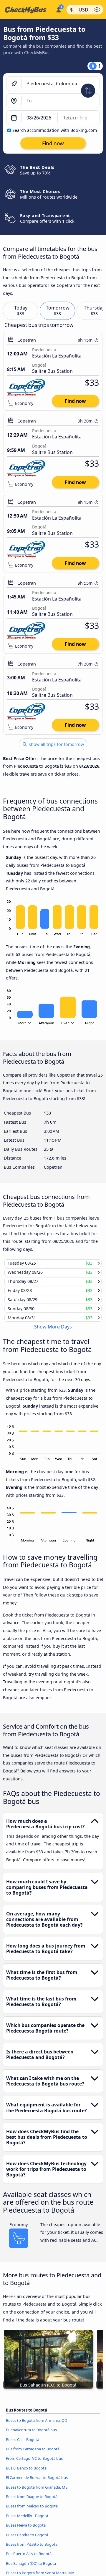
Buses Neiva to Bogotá (26, 2531)
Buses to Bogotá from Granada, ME (37, 2492)
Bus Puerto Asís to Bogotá (29, 2559)
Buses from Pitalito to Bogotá (32, 2550)
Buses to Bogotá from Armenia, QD (37, 2426)
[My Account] (58, 9)
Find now (75, 401)
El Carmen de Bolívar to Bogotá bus (37, 2483)
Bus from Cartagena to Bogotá (33, 2454)
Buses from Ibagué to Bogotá (32, 2502)
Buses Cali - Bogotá (23, 2445)
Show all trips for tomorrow (56, 744)
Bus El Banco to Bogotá (26, 2474)
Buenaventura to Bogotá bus (31, 2435)
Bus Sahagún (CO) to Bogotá (31, 2569)
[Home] (27, 10)
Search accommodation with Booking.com (55, 130)
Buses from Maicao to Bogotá (32, 2512)
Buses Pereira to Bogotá (27, 2540)
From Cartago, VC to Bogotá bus (34, 2464)
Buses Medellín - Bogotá (27, 2521)
